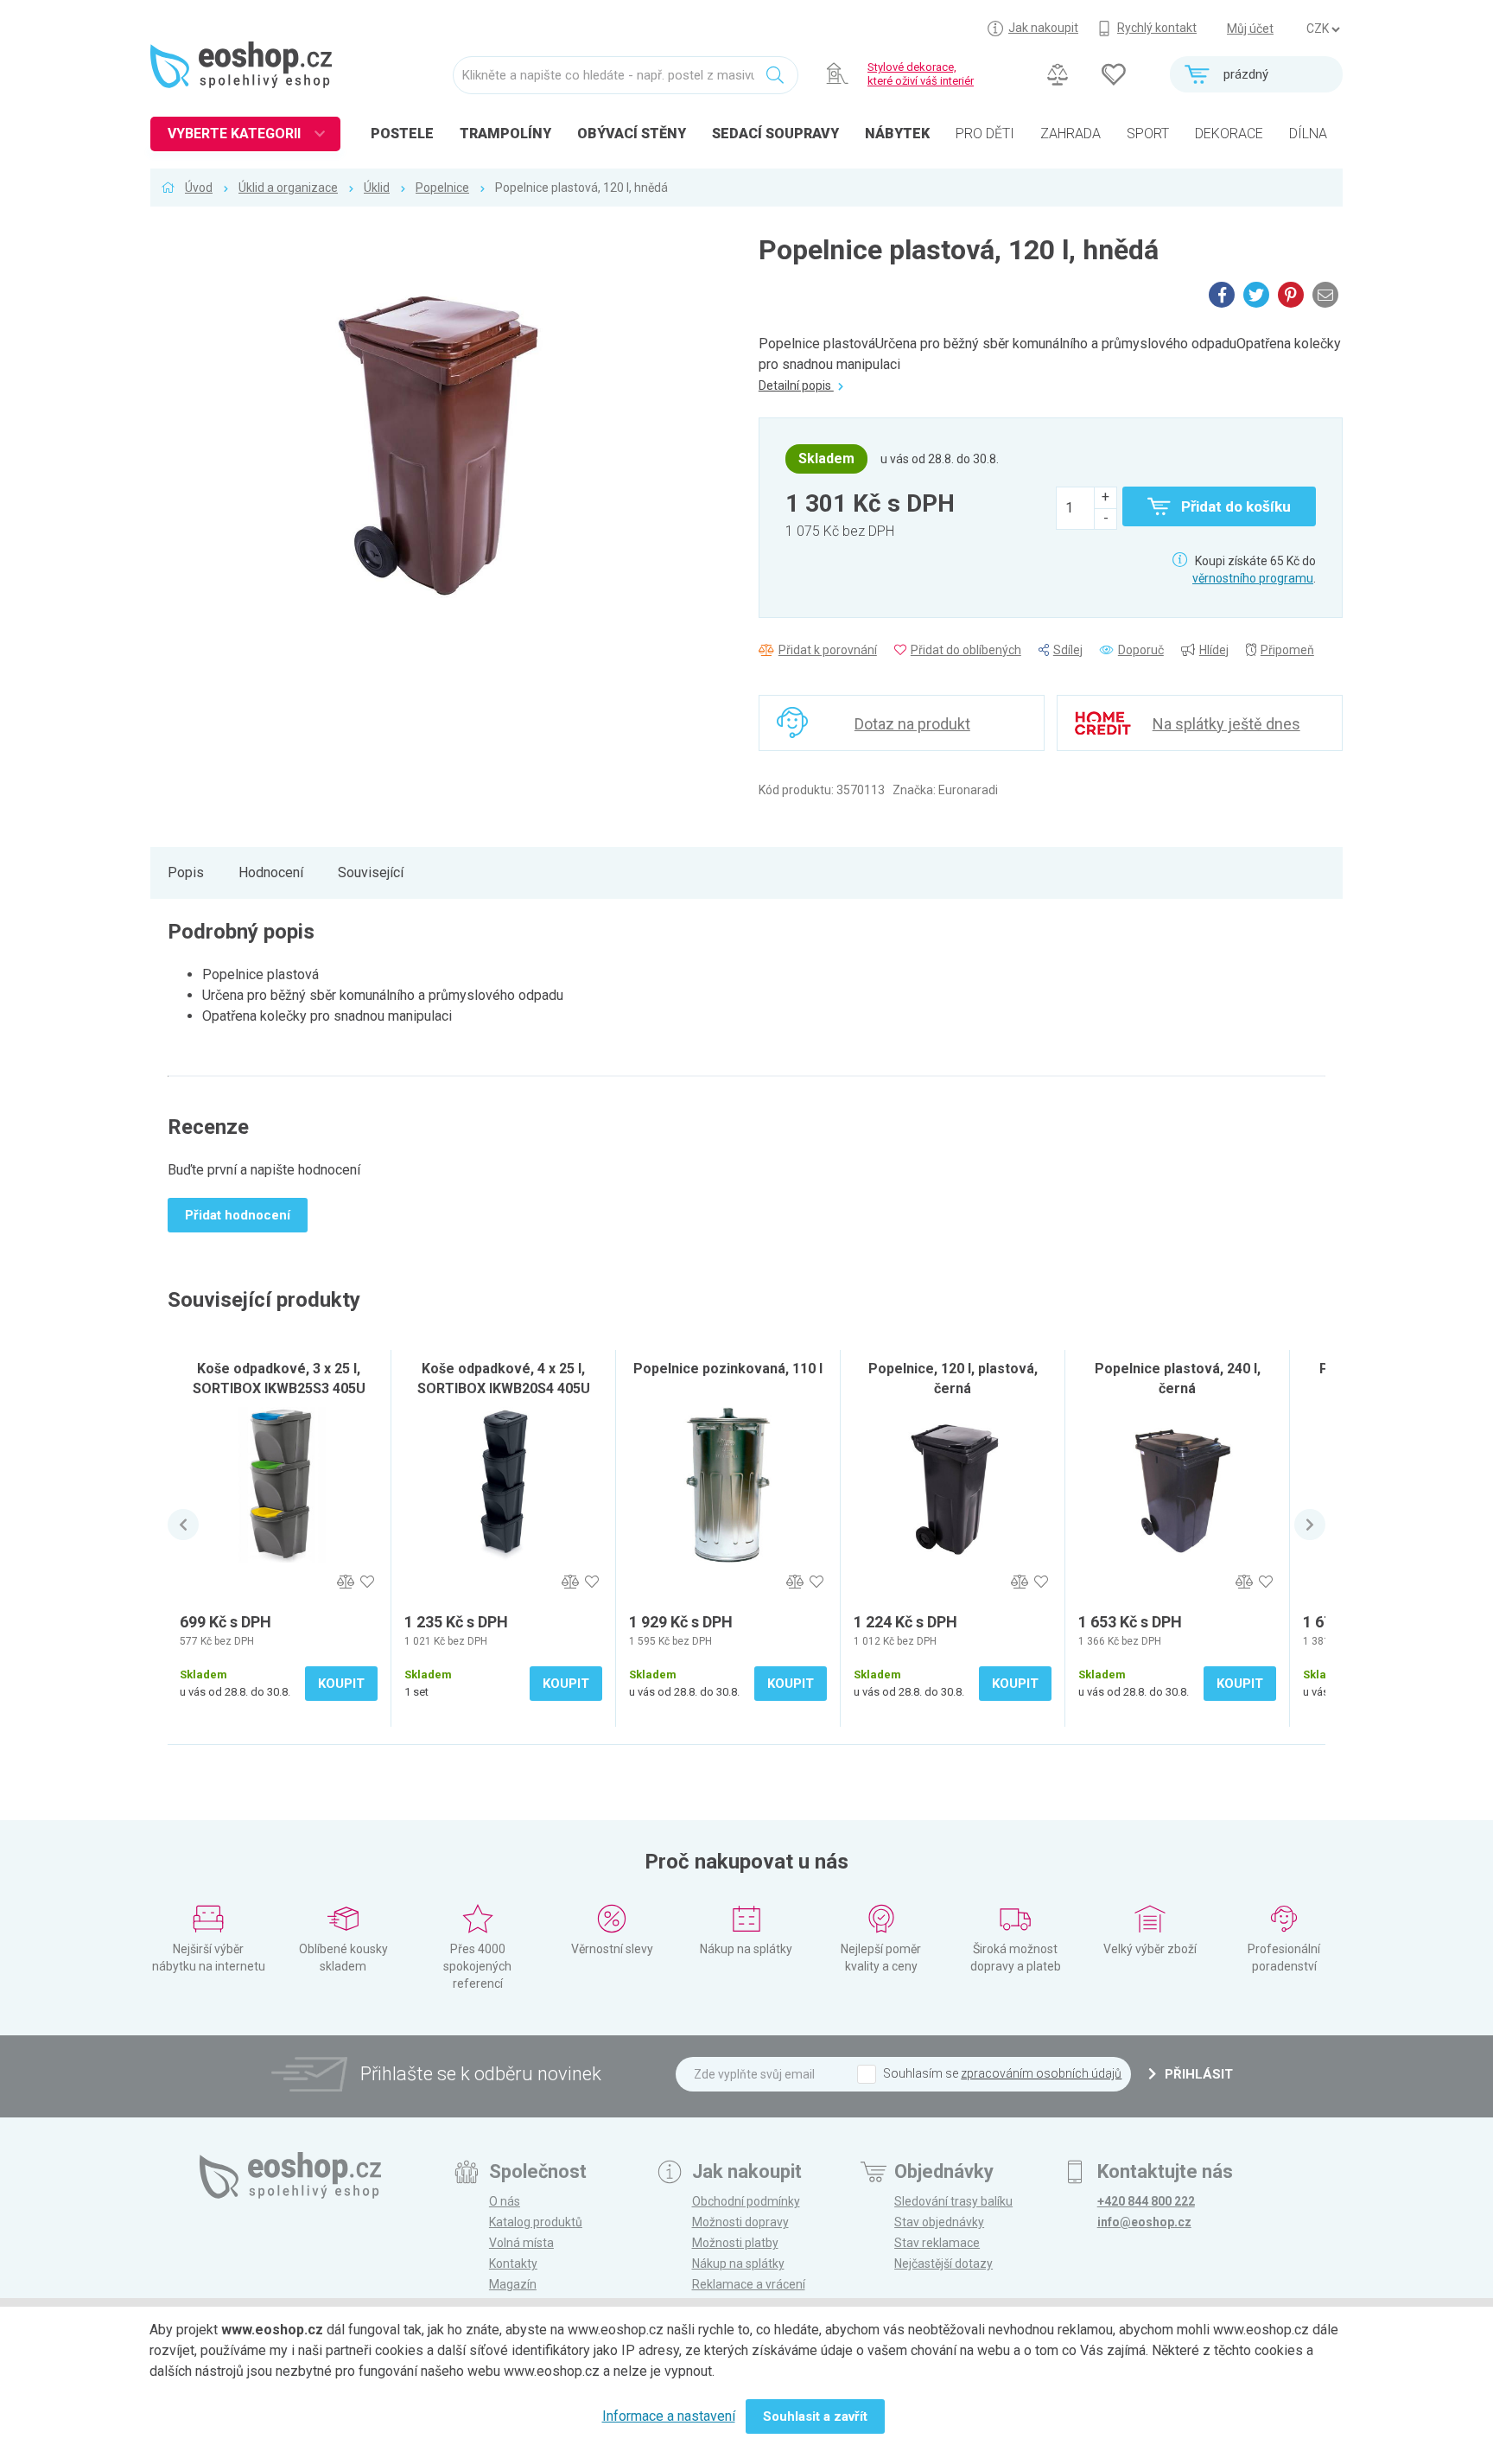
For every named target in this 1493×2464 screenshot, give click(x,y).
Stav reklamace (937, 2243)
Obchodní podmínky (746, 2201)
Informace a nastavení (669, 2416)
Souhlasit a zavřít (815, 2416)
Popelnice (442, 188)
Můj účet (1250, 29)
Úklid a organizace (288, 188)
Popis (186, 872)
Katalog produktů (536, 2222)
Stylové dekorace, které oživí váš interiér (921, 74)
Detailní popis (796, 385)
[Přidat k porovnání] (345, 1582)
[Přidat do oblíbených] (367, 1582)
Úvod (199, 188)
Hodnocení (271, 872)
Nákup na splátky (738, 2263)
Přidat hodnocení (238, 1215)
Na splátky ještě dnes (1226, 724)
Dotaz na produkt (912, 724)
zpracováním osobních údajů (1041, 2073)
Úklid (377, 188)
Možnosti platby (735, 2243)
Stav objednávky (939, 2222)
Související (371, 872)
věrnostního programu (1253, 578)
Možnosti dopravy (740, 2222)
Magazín (513, 2284)
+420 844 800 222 (1146, 2201)
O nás (505, 2201)
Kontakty (513, 2263)
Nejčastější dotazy (943, 2263)
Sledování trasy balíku (953, 2201)
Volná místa (521, 2243)
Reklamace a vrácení (749, 2284)
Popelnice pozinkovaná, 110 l (728, 1369)
